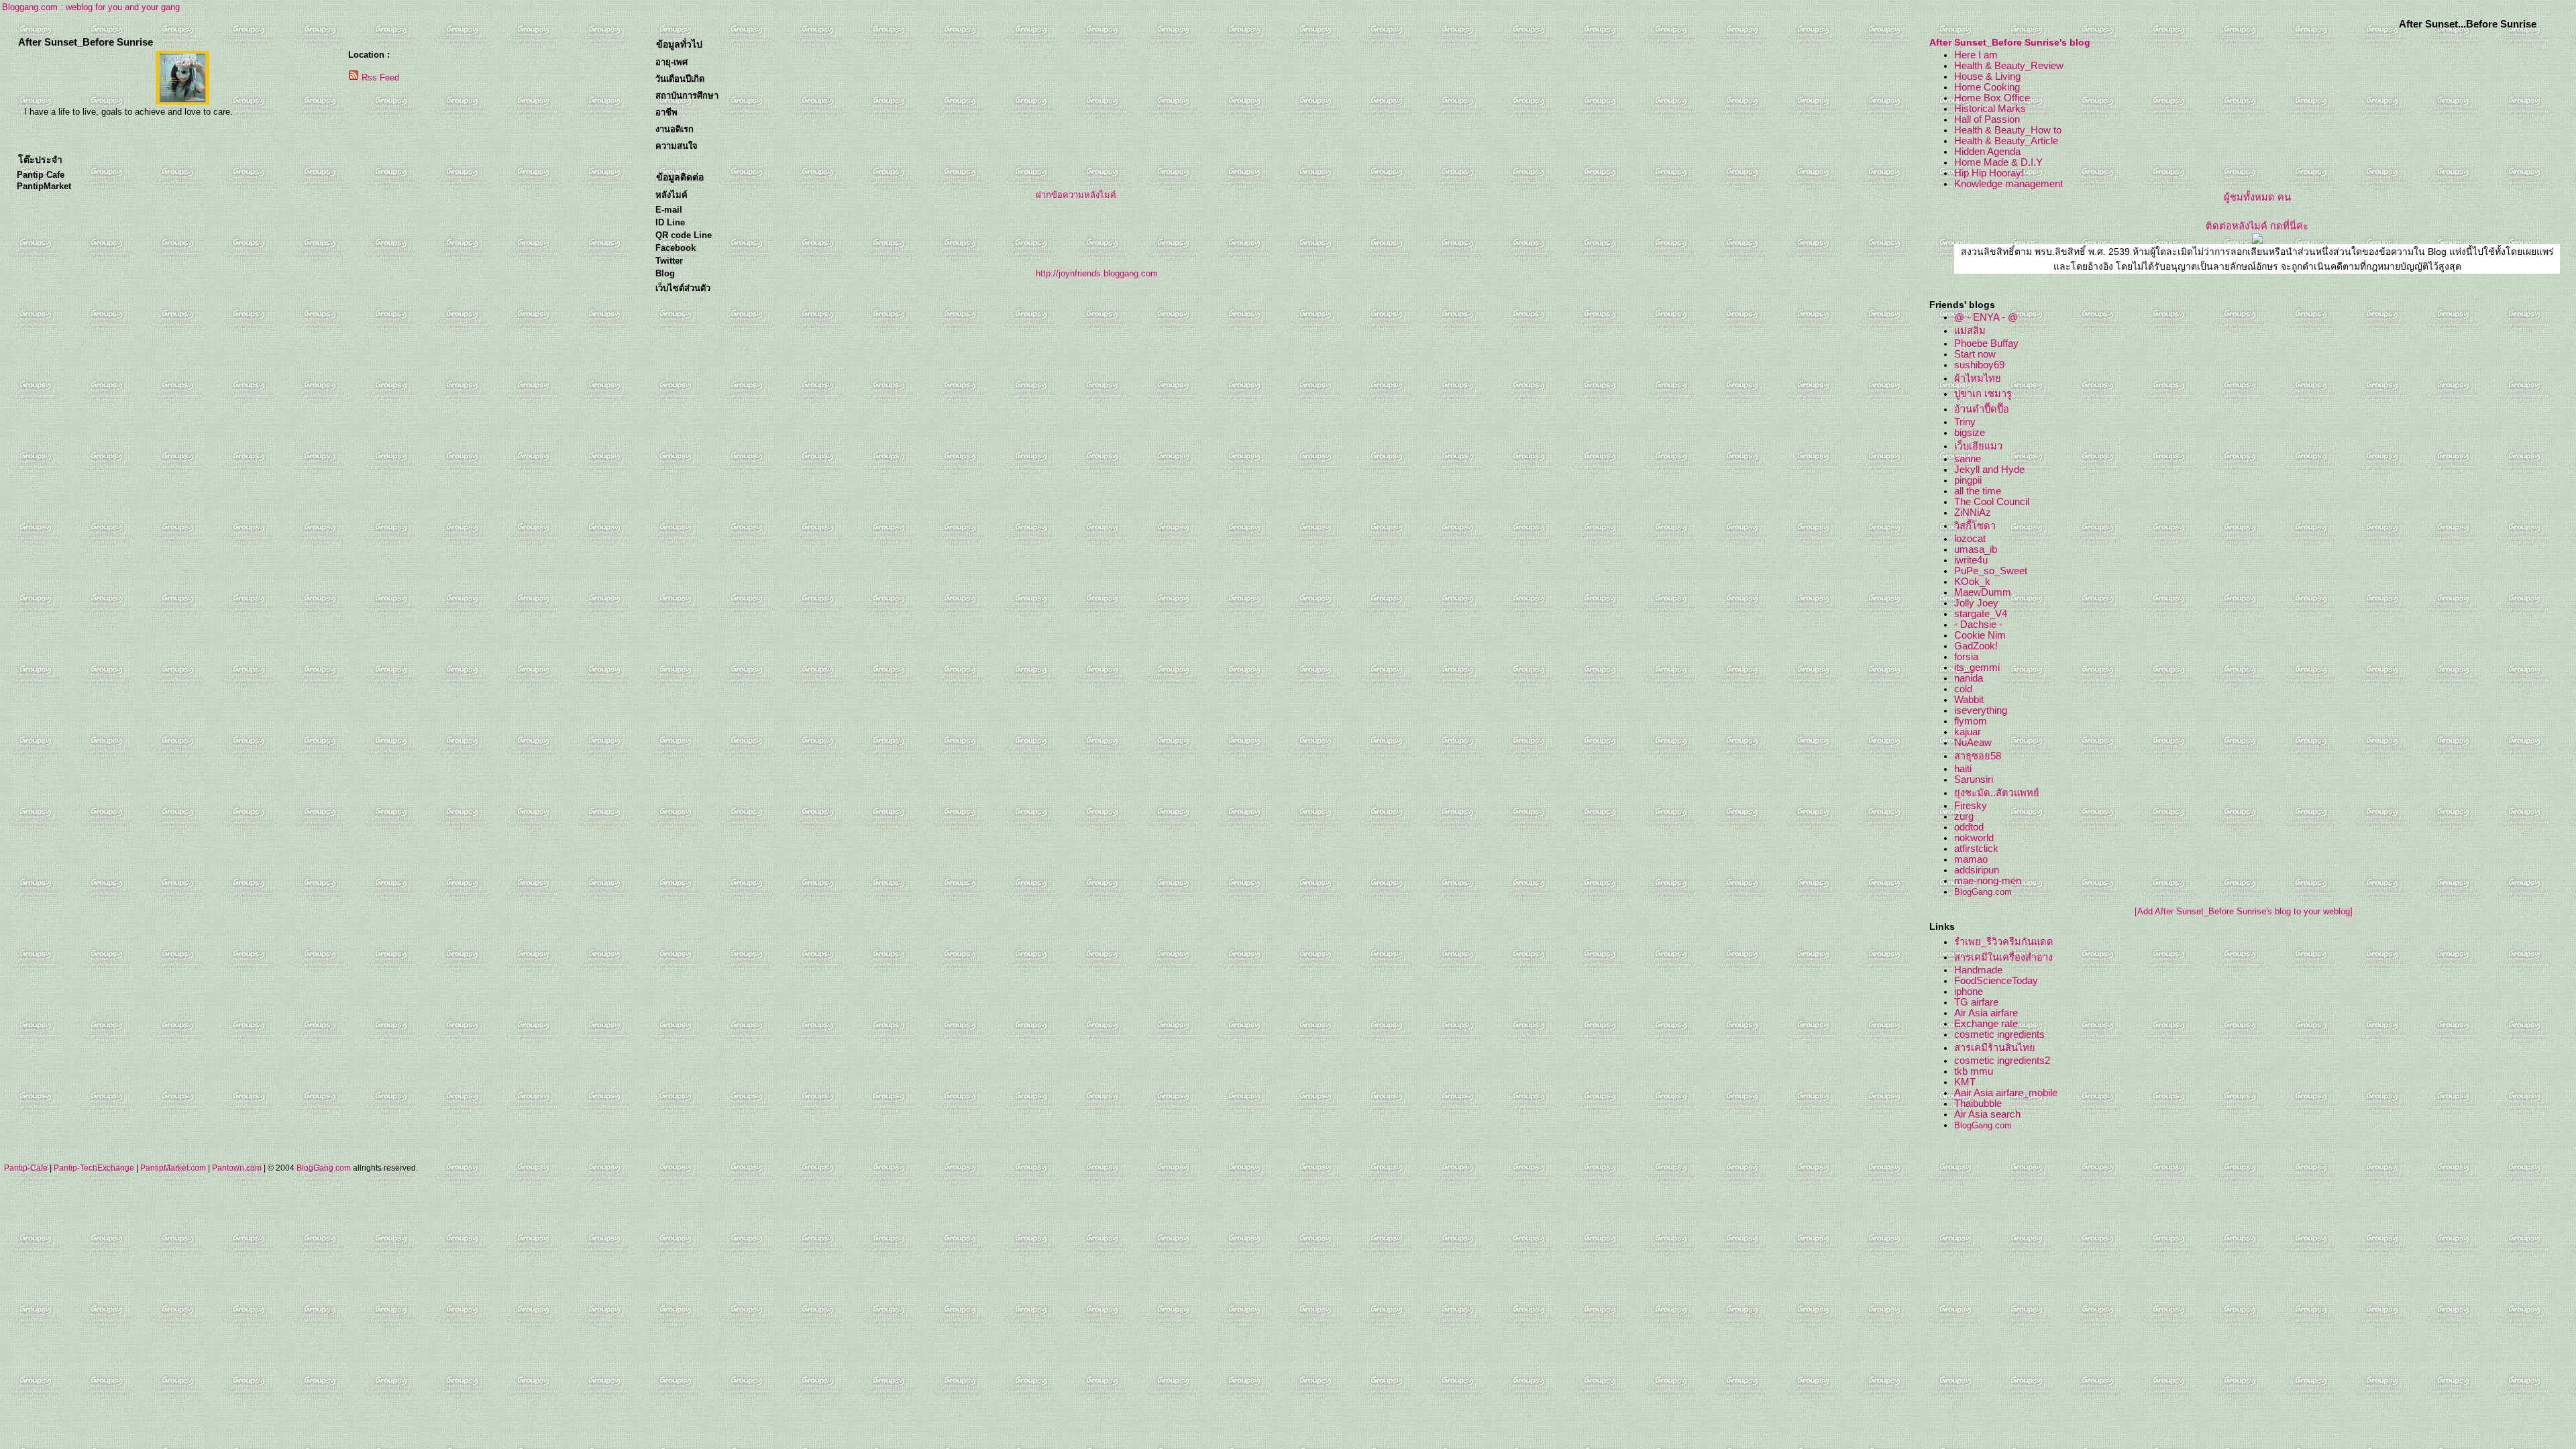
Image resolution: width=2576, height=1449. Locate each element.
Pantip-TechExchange (94, 1168)
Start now (1975, 354)
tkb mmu (1974, 1071)
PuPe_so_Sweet (1991, 571)
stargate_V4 (1981, 614)
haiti (1963, 769)
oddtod (1969, 827)
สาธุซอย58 (1978, 756)
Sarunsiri (1974, 780)
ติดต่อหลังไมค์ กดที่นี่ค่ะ (2257, 226)
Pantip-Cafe (26, 1168)
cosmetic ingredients (1999, 1034)
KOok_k (1972, 582)
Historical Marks (1990, 109)
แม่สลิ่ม (1970, 331)
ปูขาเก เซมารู (1983, 394)
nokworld (1974, 838)
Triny (1965, 422)
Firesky (1971, 806)
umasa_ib (1976, 549)
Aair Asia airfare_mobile (2006, 1093)
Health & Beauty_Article (2006, 141)
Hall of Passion (1987, 119)
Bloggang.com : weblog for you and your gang (91, 7)
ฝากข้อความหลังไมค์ (1076, 195)
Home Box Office (1992, 98)
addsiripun (1977, 870)
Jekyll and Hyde (1989, 470)
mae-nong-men (1988, 881)
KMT (1965, 1082)
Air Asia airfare (1986, 1013)
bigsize (1970, 433)
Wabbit (1969, 700)
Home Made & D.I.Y (1998, 162)
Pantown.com (237, 1168)
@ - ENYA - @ (1986, 317)
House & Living (1987, 76)
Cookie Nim (1980, 635)
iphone (1969, 991)
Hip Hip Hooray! (1989, 173)
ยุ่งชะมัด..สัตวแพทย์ (1997, 793)
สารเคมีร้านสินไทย (1995, 1048)
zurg (1964, 816)
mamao (1971, 859)
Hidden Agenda (1987, 152)
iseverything (1981, 710)
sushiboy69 (1979, 365)
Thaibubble (1978, 1104)
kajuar (1968, 732)
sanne (1968, 459)
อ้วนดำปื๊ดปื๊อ (1982, 409)
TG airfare (1976, 1002)
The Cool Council (1992, 502)
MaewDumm (1983, 592)
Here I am (1976, 55)
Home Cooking (1987, 87)
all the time (1978, 491)
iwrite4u (1971, 560)
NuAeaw (1973, 743)
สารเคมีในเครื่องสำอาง (2003, 957)
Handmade (1978, 970)
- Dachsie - (1978, 625)
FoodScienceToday (1996, 981)
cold (1963, 689)
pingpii (1968, 480)
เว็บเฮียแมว (1978, 446)
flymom (1971, 721)
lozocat (1970, 539)
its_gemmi (1977, 667)
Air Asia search (1987, 1114)
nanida (1969, 678)
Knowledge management (2008, 184)
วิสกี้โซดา (1975, 526)
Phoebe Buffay (1986, 343)
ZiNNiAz (1973, 513)
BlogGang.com (1983, 892)
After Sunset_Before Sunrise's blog (2010, 42)
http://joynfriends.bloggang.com (1097, 273)
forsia (1966, 657)
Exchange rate (1986, 1024)
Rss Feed (380, 77)
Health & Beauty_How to (2008, 130)
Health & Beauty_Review (2009, 66)
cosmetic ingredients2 (2002, 1061)
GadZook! (1976, 646)
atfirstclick (1976, 849)
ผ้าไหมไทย (1978, 378)
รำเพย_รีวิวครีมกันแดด (2004, 942)
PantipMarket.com (173, 1168)
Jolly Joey (1976, 603)
